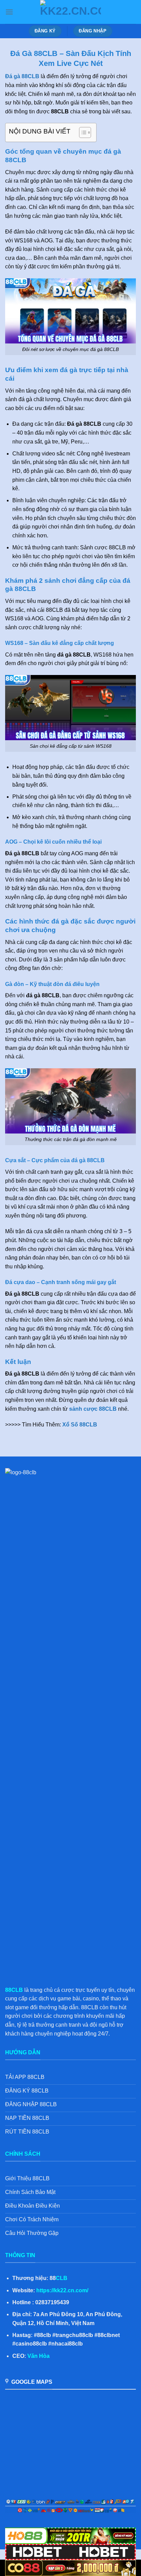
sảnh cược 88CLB (93, 1409)
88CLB (14, 1990)
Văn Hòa (39, 2356)
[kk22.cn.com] (70, 12)
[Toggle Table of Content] (82, 132)
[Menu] (9, 12)
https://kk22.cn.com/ (62, 2290)
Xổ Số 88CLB (80, 1425)
